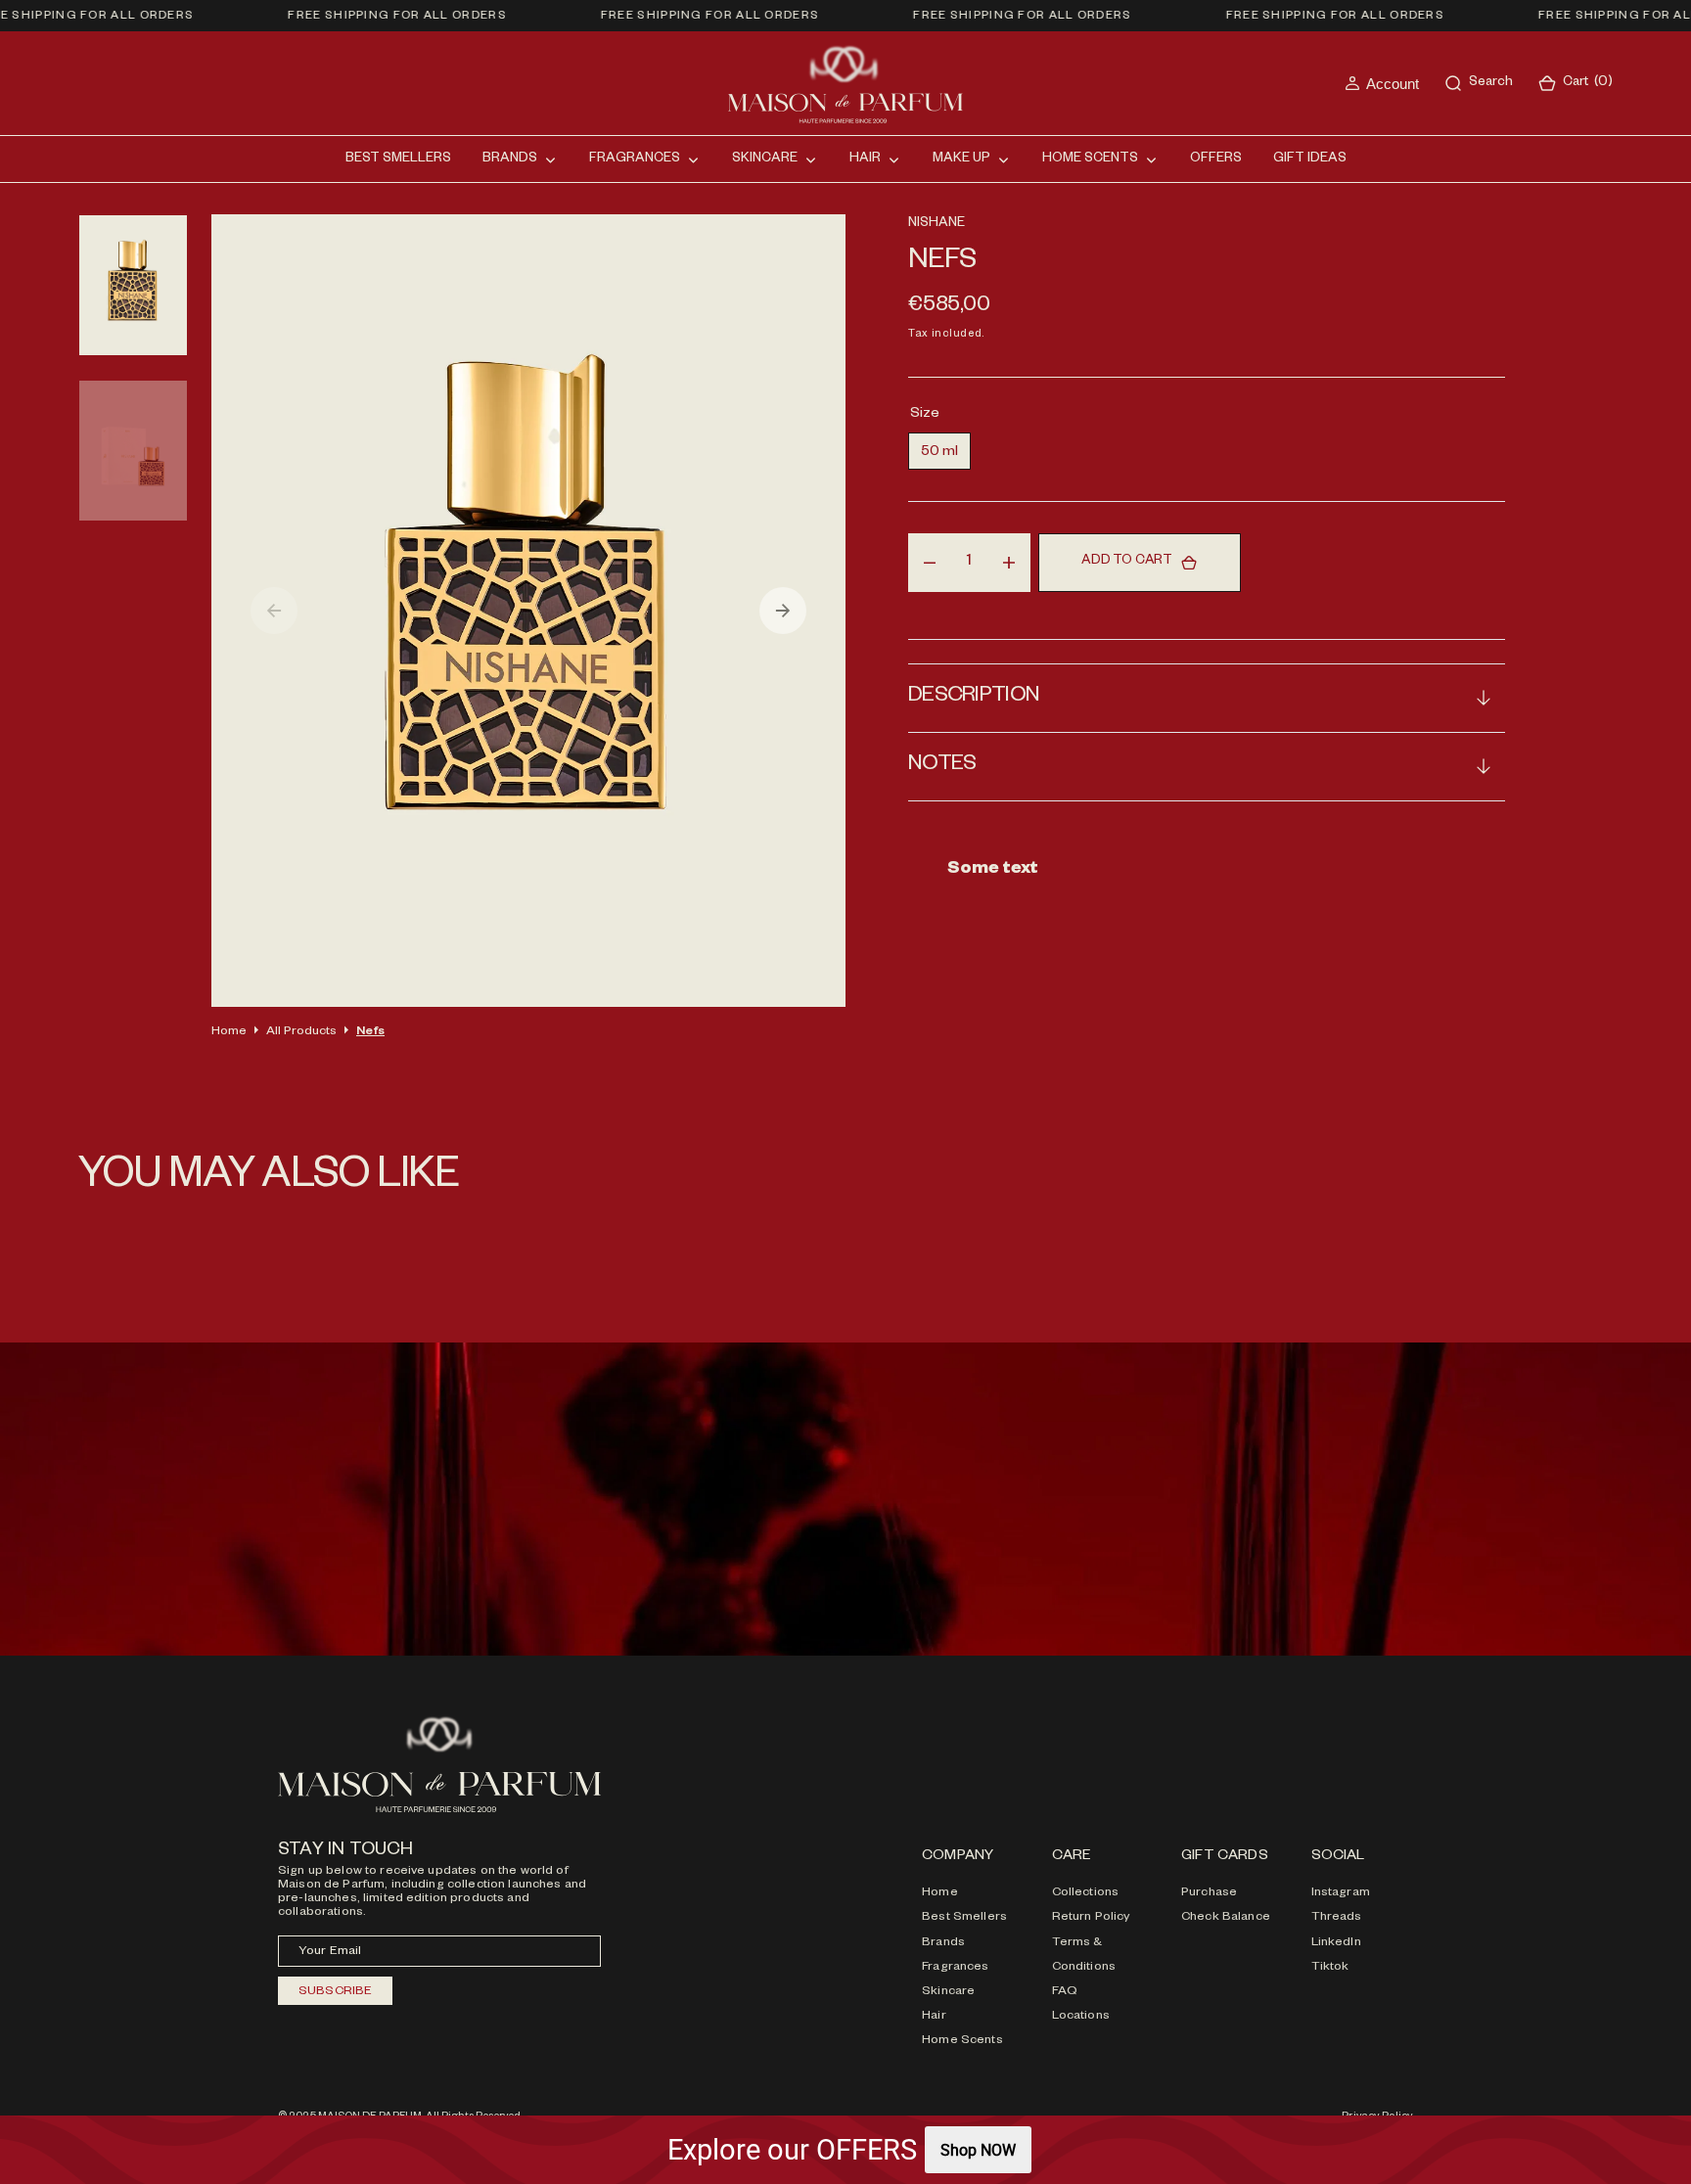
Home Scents (962, 2041)
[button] (1382, 84)
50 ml (946, 457)
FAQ (1065, 1992)
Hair (934, 2017)
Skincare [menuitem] (765, 160)
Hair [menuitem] (865, 160)
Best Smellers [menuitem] (398, 160)
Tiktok (1330, 1968)
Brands (943, 1943)
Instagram (1341, 1893)
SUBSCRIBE (335, 1992)
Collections (1086, 1893)
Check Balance (1226, 1918)
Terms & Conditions (1084, 1956)
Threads (1337, 1918)
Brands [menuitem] (510, 160)
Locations (1081, 2017)
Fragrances (955, 1968)
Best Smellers (964, 1918)
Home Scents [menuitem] (1090, 160)
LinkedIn (1336, 1943)
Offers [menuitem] (1216, 160)
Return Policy (1091, 1918)
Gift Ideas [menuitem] (1310, 160)
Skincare (948, 1992)
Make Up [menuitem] (961, 160)
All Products (301, 1032)
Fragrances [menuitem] (635, 160)
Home (229, 1032)
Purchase (1209, 1893)
